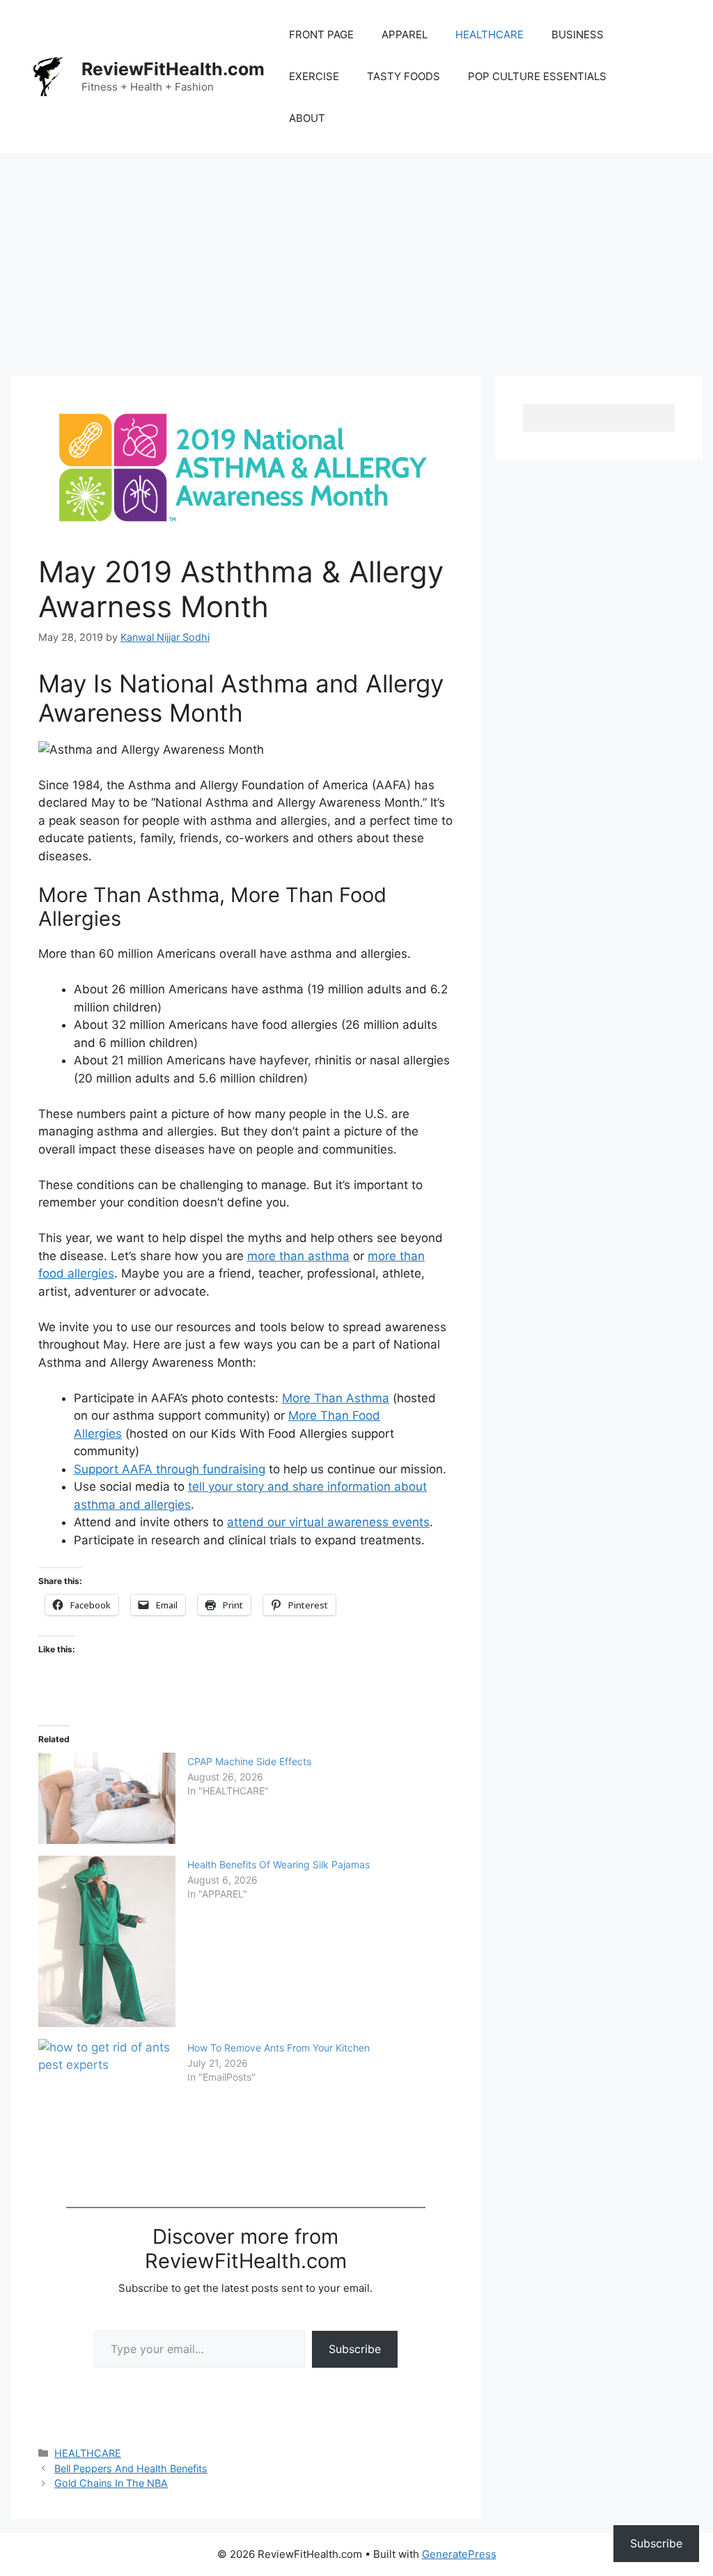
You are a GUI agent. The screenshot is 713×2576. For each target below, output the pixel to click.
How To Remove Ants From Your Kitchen (279, 2048)
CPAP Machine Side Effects (249, 1761)
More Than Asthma (336, 1398)
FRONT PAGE (321, 34)
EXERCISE (314, 76)
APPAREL (405, 34)
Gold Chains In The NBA (111, 2483)
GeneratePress (459, 2554)
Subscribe (355, 2349)
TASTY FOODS (403, 76)
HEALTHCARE (489, 34)
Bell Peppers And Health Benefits (131, 2468)
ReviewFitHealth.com (173, 69)
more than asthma (298, 1256)
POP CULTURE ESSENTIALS (537, 76)
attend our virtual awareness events (328, 1522)
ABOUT (307, 118)
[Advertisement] (356, 258)
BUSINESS (578, 34)
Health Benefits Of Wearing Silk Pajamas (279, 1864)
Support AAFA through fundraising (170, 1469)
